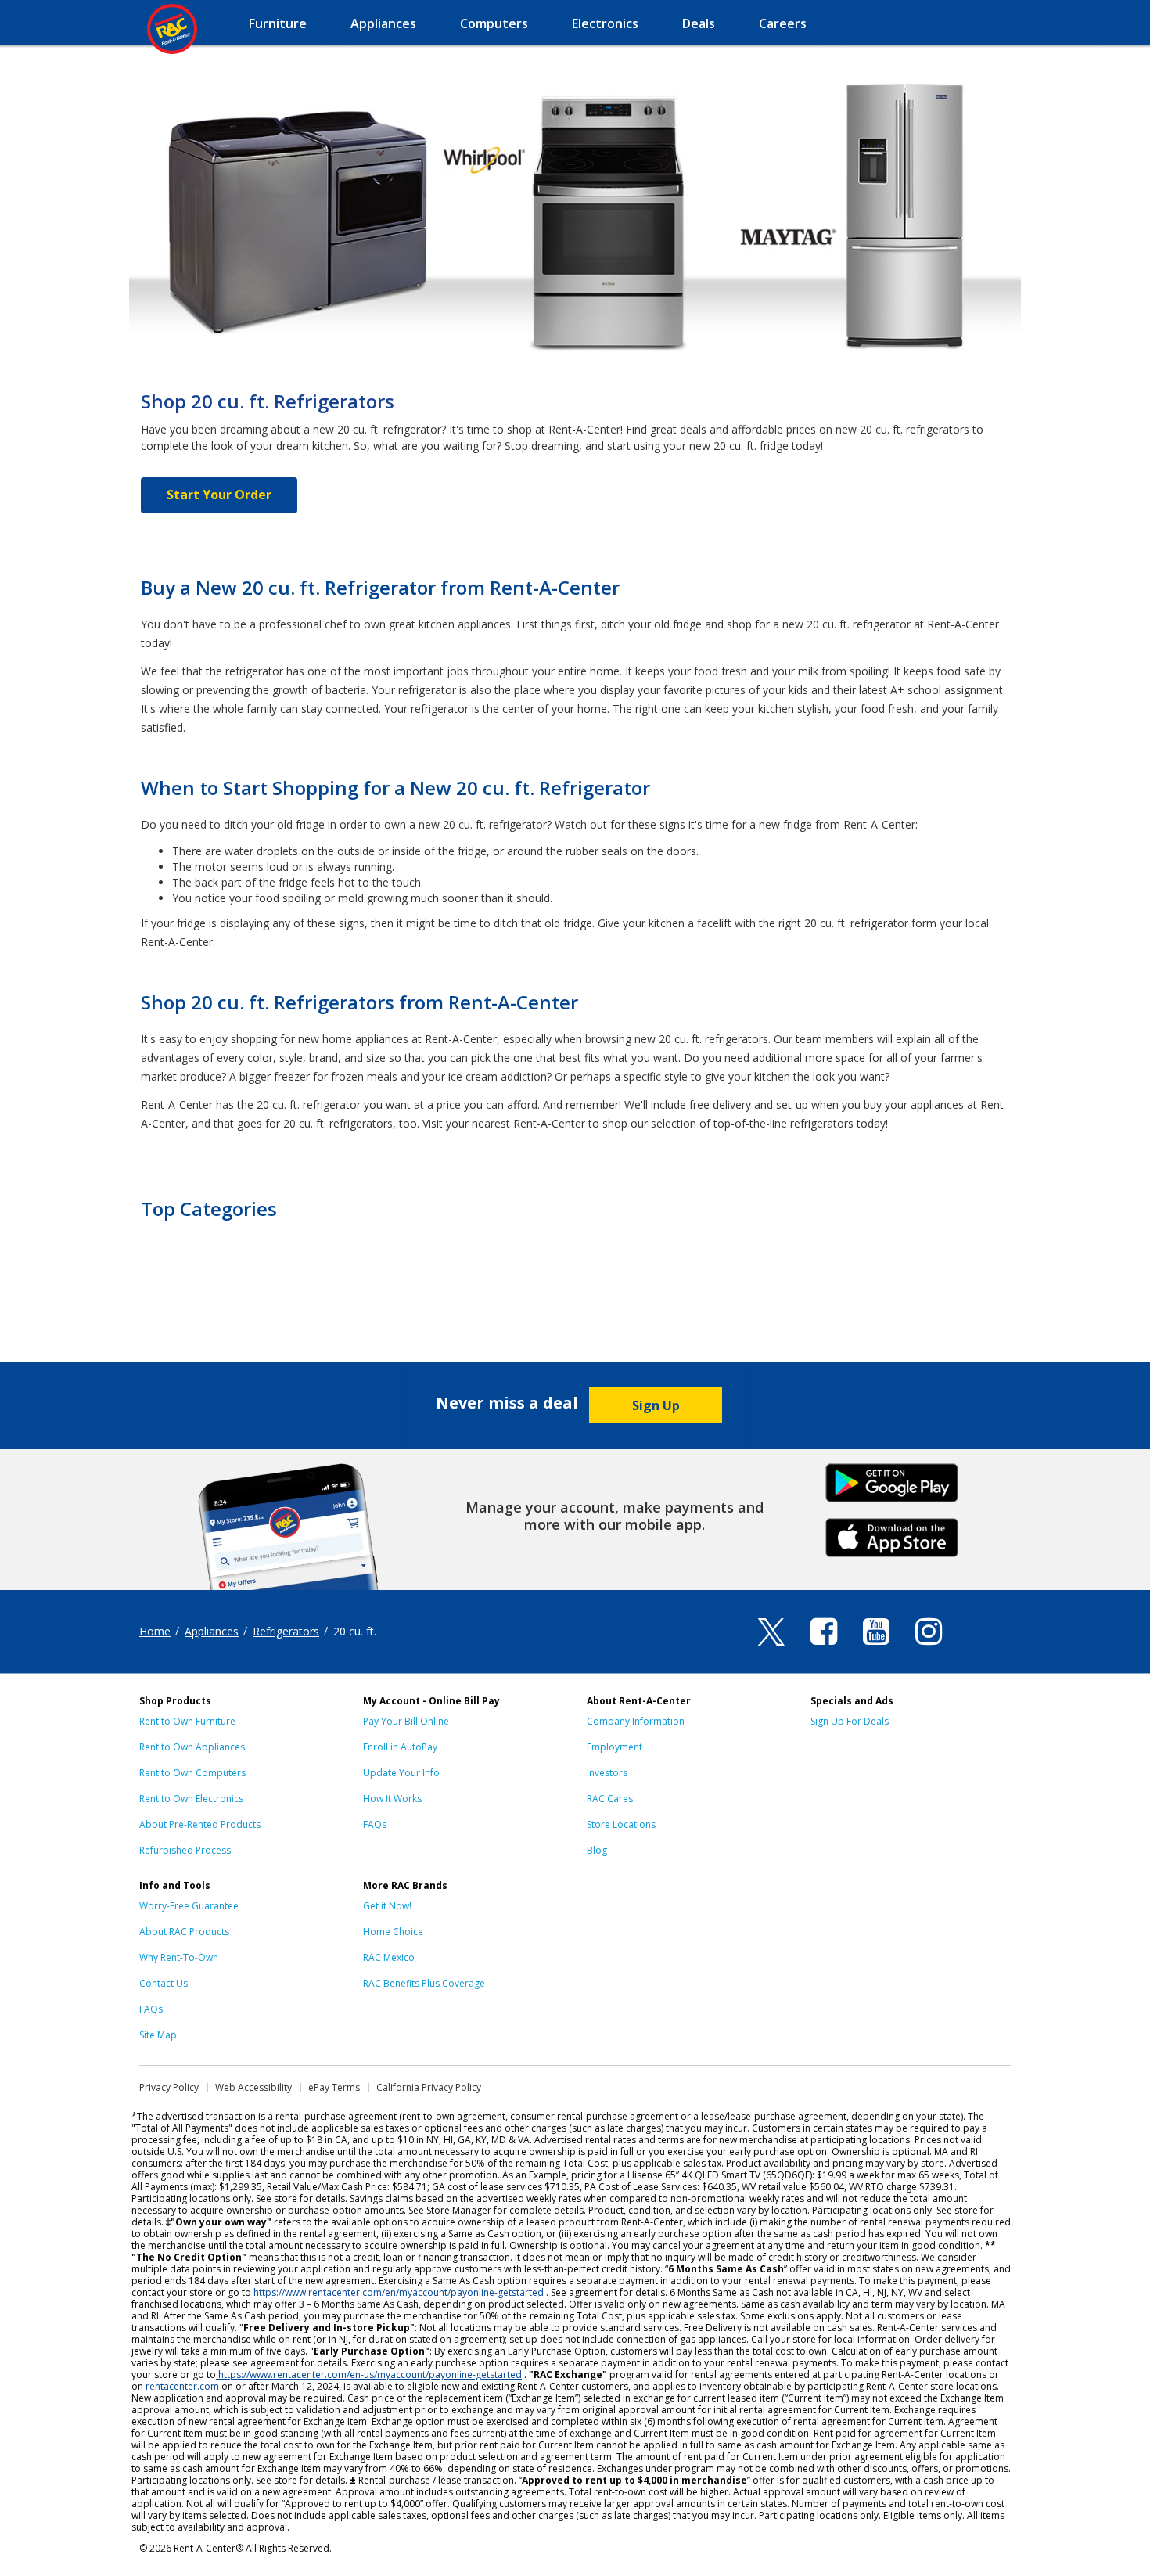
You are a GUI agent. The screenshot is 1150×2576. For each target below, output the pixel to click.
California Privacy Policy (429, 2087)
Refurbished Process (185, 1850)
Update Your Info (401, 1773)
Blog (597, 1850)
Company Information (636, 1721)
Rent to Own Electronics (191, 1799)
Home (155, 1631)
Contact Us (164, 1983)
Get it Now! (387, 1906)
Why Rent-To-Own (179, 1957)
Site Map (158, 2035)
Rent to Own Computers (192, 1773)
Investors (607, 1773)
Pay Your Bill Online (406, 1721)
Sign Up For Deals (850, 1721)
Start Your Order (219, 495)
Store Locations (621, 1824)
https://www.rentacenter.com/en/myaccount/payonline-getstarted (399, 2292)
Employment (615, 1747)
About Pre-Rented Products (200, 1824)
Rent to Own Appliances (192, 1747)
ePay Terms (334, 2087)
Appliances (212, 1631)
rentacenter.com (182, 2386)
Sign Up (656, 1405)
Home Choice (393, 1932)
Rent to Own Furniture (187, 1721)
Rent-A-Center (172, 29)
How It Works (392, 1799)
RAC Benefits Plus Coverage (424, 1983)
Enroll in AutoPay (400, 1747)
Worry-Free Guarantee (189, 1906)
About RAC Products (184, 1932)
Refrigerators (286, 1631)
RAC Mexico (389, 1957)
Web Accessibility (253, 2087)
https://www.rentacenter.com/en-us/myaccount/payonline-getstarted (370, 2375)
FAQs (375, 1824)
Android (892, 1481)
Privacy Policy (169, 2087)
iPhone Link (892, 1536)
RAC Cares (610, 1799)
